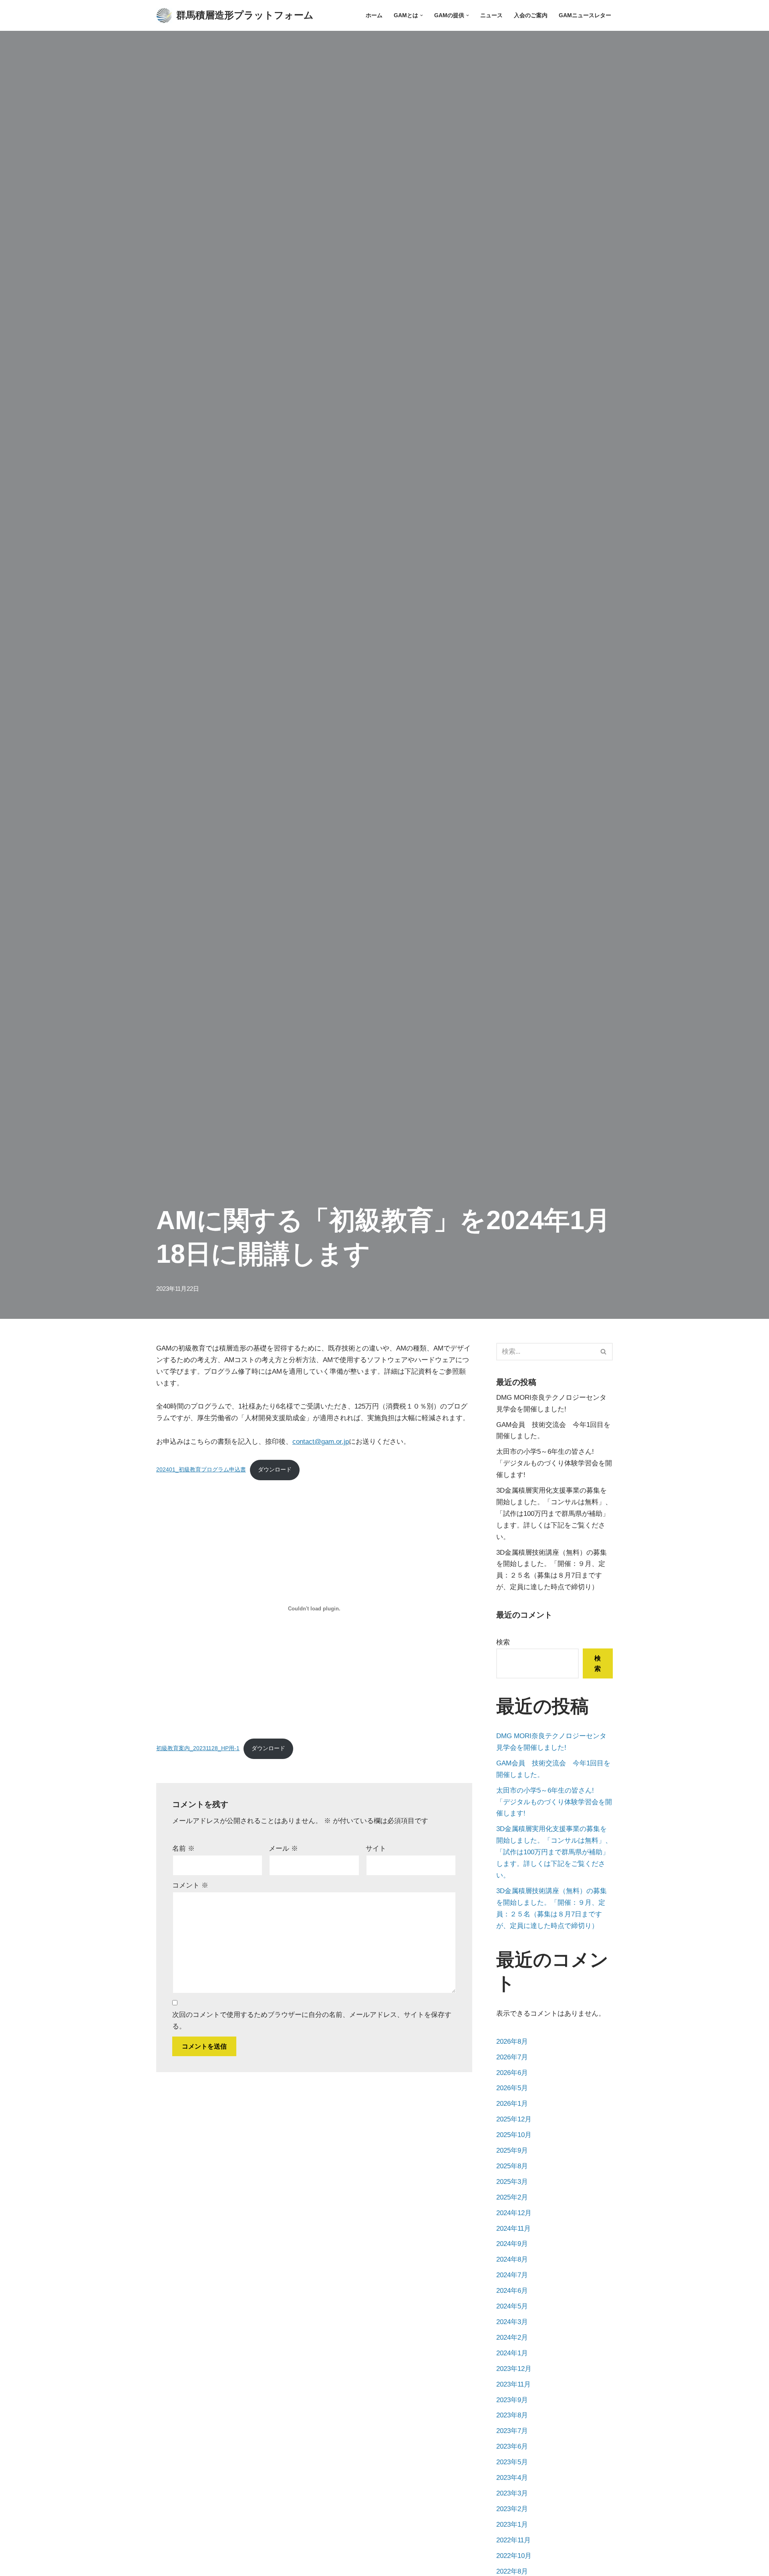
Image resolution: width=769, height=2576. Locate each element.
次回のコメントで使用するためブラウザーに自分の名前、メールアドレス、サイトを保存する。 (312, 2021)
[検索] (604, 1352)
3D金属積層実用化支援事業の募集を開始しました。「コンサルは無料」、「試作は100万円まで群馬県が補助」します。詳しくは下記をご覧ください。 (554, 1514)
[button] (422, 15)
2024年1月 (512, 2353)
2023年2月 (512, 2509)
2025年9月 (512, 2150)
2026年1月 (512, 2104)
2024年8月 (512, 2259)
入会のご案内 (531, 15)
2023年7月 (512, 2431)
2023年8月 (512, 2415)
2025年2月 (512, 2197)
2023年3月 (512, 2493)
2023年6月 (512, 2446)
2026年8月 (512, 2042)
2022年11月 (513, 2540)
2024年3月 (512, 2322)
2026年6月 (512, 2073)
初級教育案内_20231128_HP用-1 (198, 1748)
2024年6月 (512, 2291)
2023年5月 (512, 2462)
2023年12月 (514, 2369)
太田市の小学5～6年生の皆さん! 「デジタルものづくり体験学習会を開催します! (554, 1463)
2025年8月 (512, 2166)
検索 (503, 1642)
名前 (183, 1848)
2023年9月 (512, 2400)
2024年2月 (512, 2338)
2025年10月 (514, 2135)
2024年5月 (512, 2306)
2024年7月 (512, 2275)
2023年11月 (513, 2384)
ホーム (374, 15)
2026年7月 (512, 2057)
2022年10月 (514, 2556)
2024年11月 (513, 2229)
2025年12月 (514, 2119)
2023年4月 (512, 2478)
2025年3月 (512, 2182)
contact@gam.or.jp (321, 1442)
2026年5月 (512, 2088)
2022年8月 (512, 2571)
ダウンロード (275, 1470)
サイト (376, 1848)
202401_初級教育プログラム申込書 (201, 1470)
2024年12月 (514, 2213)
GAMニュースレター (585, 15)
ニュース (491, 15)
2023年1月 (512, 2525)
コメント (190, 1885)
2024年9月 (512, 2244)
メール (283, 1848)
